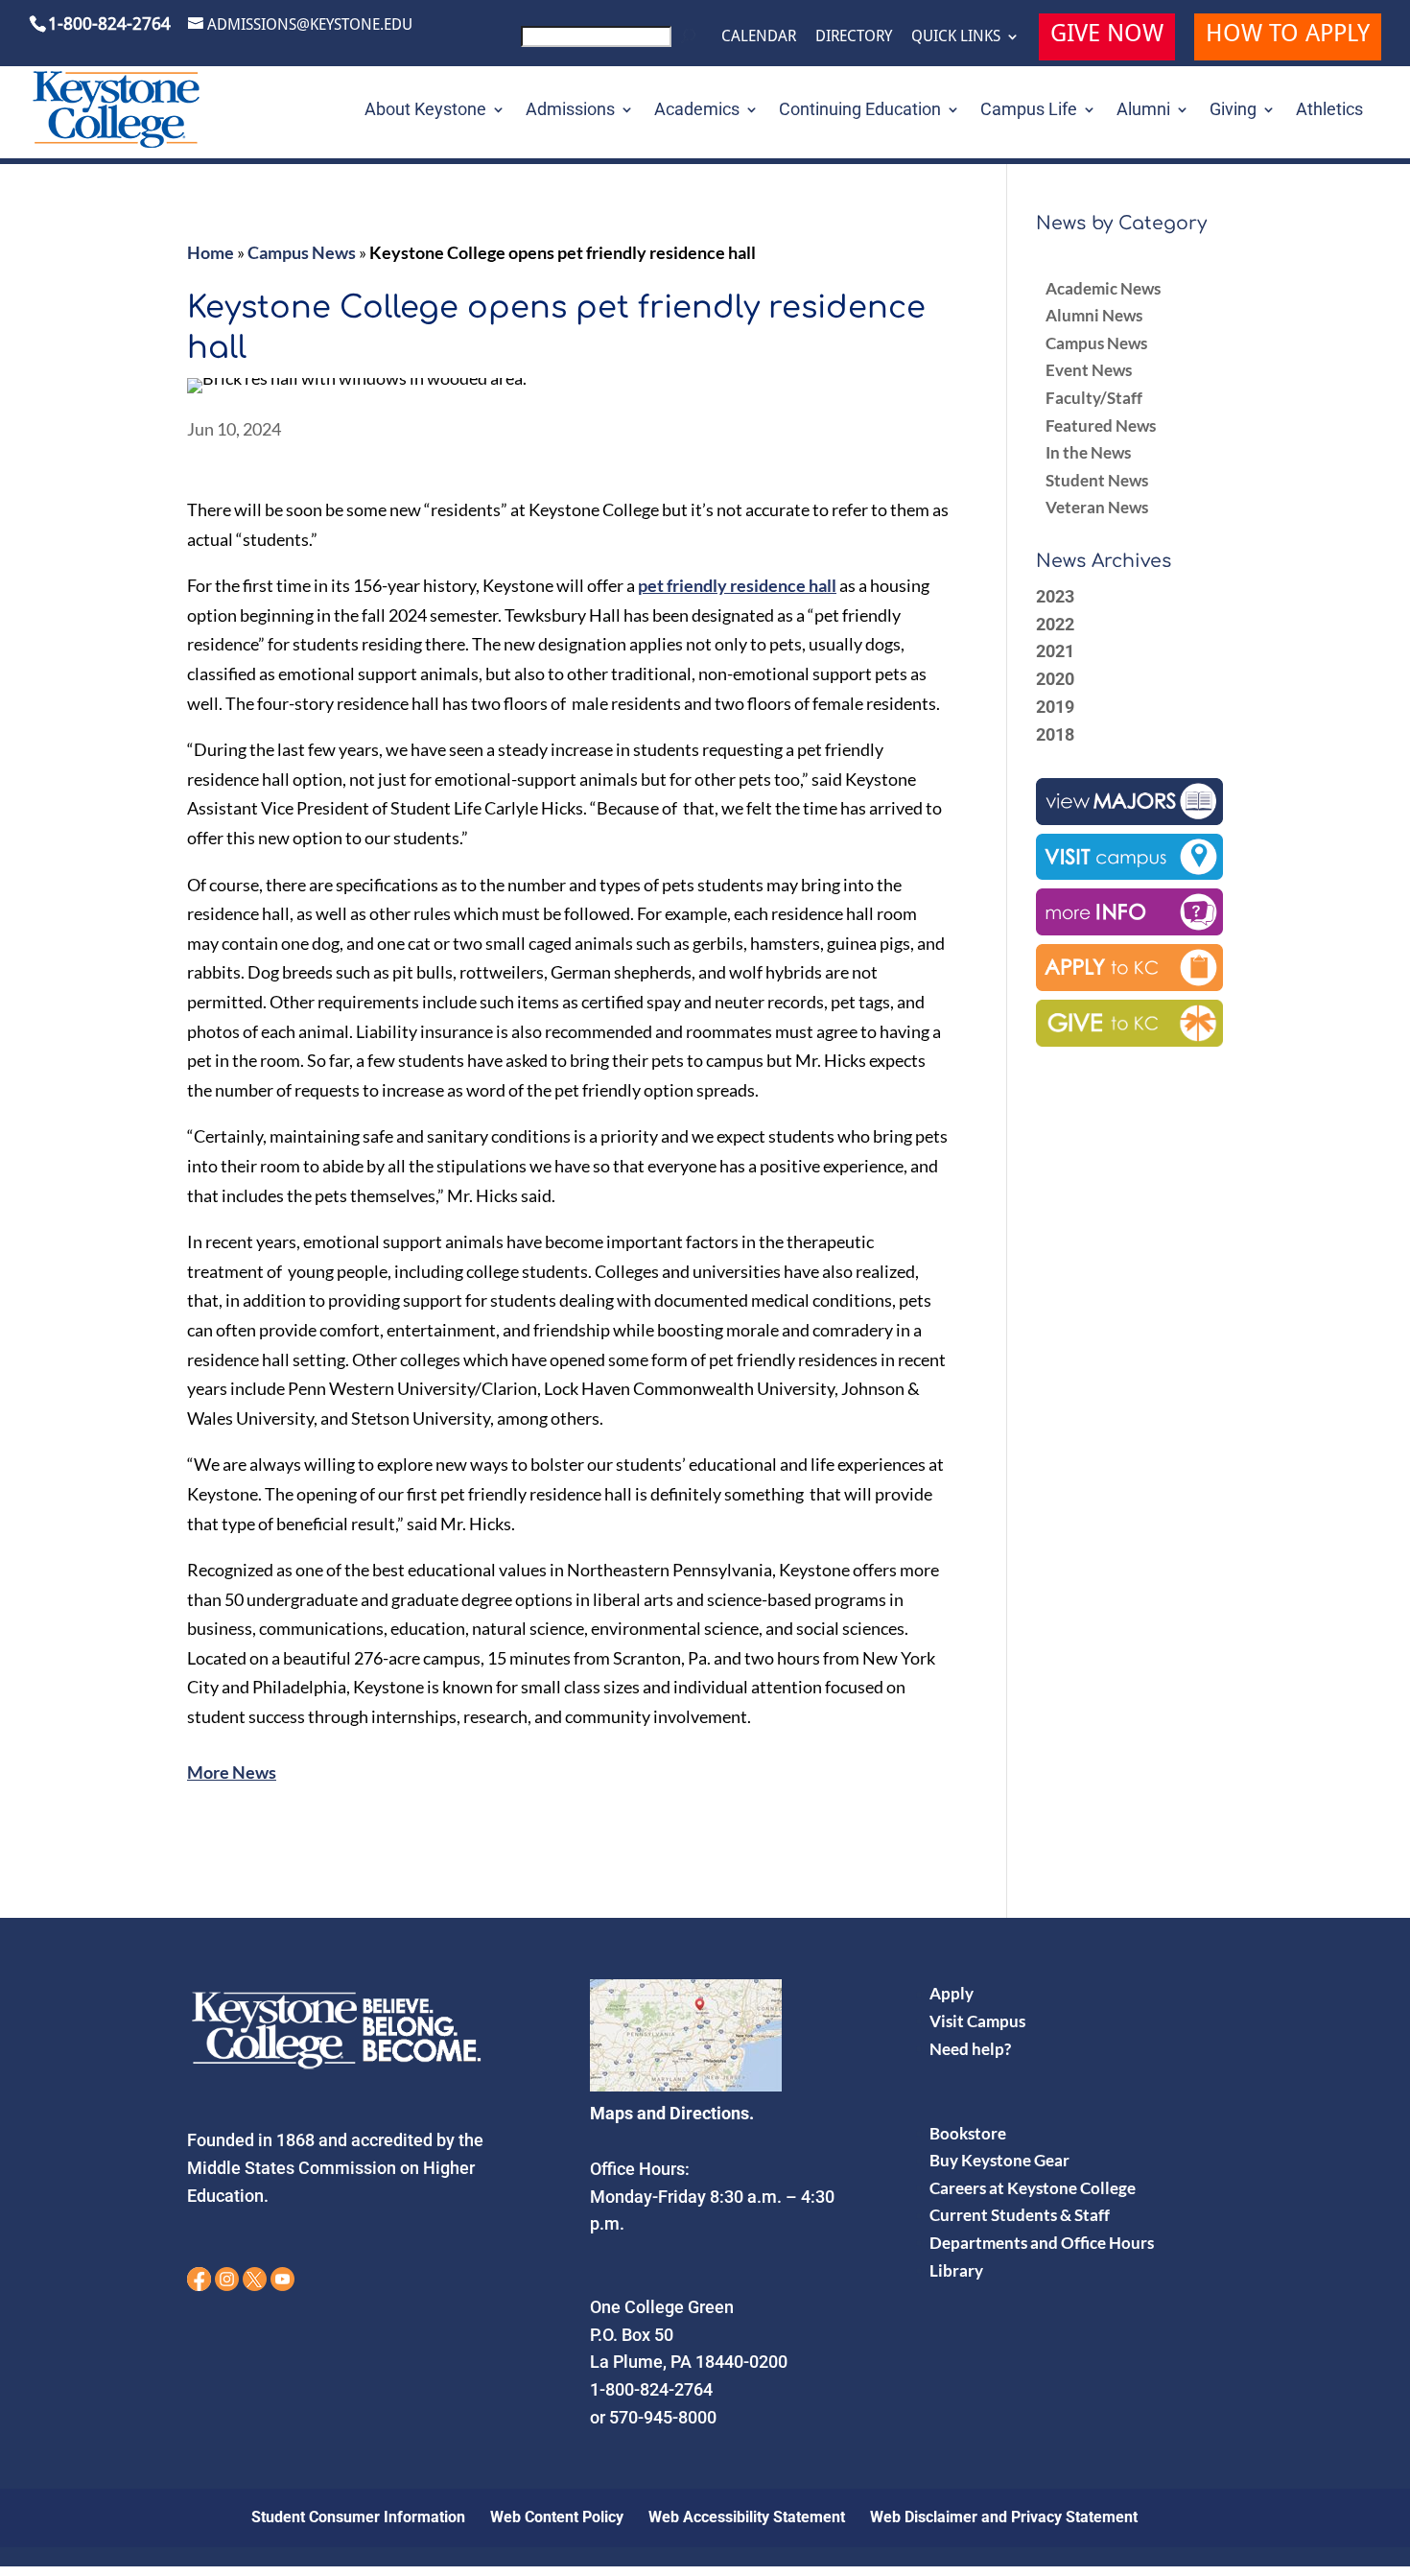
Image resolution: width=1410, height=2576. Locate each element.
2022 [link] (1055, 624)
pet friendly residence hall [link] (737, 585)
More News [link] (232, 1772)
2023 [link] (1055, 596)
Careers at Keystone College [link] (1033, 2188)
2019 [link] (1055, 707)
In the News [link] (1088, 452)
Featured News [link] (1101, 425)
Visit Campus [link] (977, 2021)
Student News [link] (1097, 480)
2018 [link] (1055, 734)
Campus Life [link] (1029, 111)
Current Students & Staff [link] (1020, 2215)
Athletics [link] (1329, 111)
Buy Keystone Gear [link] (999, 2160)
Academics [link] (697, 111)
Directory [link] (854, 36)
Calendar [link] (759, 36)
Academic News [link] (1103, 288)
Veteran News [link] (1097, 507)
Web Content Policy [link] (557, 2517)
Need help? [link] (970, 2049)
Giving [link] (1233, 111)
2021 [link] (1055, 651)
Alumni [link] (1143, 111)
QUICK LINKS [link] (956, 36)
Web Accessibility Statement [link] (747, 2517)
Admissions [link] (570, 111)
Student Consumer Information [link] (358, 2517)
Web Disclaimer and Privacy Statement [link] (1004, 2517)
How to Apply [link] (1288, 36)
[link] (611, 42)
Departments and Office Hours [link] (1042, 2243)
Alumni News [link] (1094, 315)
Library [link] (956, 2270)
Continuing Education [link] (860, 111)
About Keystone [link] (425, 111)
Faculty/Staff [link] (1094, 398)
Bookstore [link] (968, 2133)
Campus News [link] (302, 252)
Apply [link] (952, 1993)
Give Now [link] (1107, 36)
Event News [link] (1089, 370)
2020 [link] (1055, 679)
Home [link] (211, 252)
